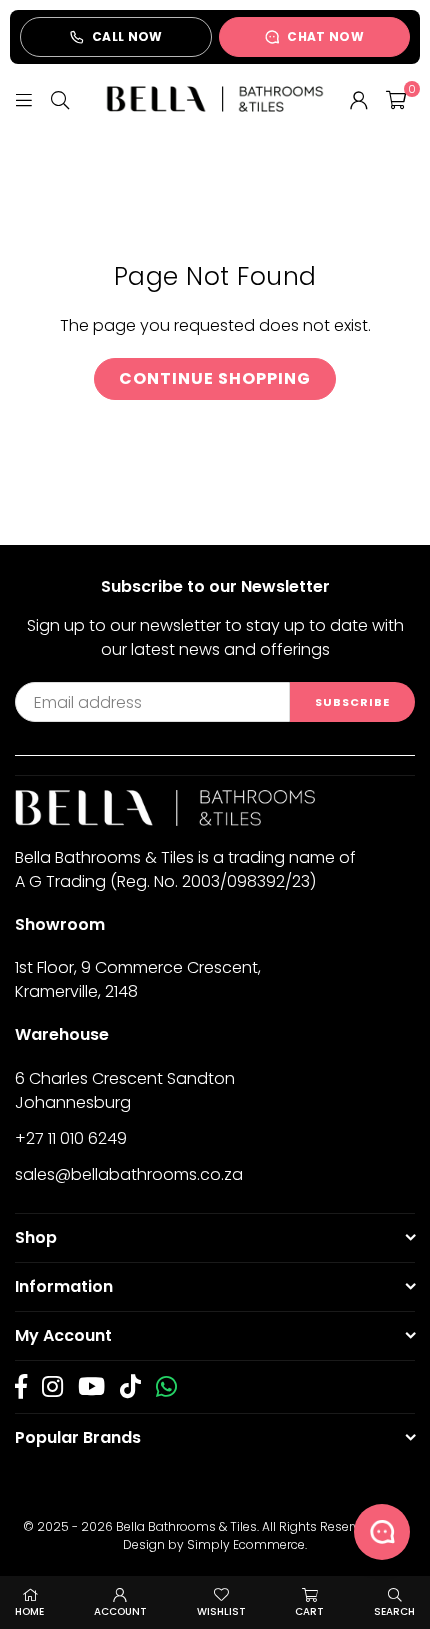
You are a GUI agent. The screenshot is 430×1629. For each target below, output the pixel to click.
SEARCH (394, 1611)
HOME (29, 1611)
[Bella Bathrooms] (215, 99)
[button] (396, 99)
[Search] (60, 98)
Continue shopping (215, 378)
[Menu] (24, 98)
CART (309, 1611)
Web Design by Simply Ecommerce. (265, 1535)
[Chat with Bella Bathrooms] (382, 1532)
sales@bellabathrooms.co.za (129, 1174)
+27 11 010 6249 (71, 1138)
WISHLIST (221, 1611)
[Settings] (359, 99)
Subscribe (352, 702)
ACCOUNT (120, 1611)
